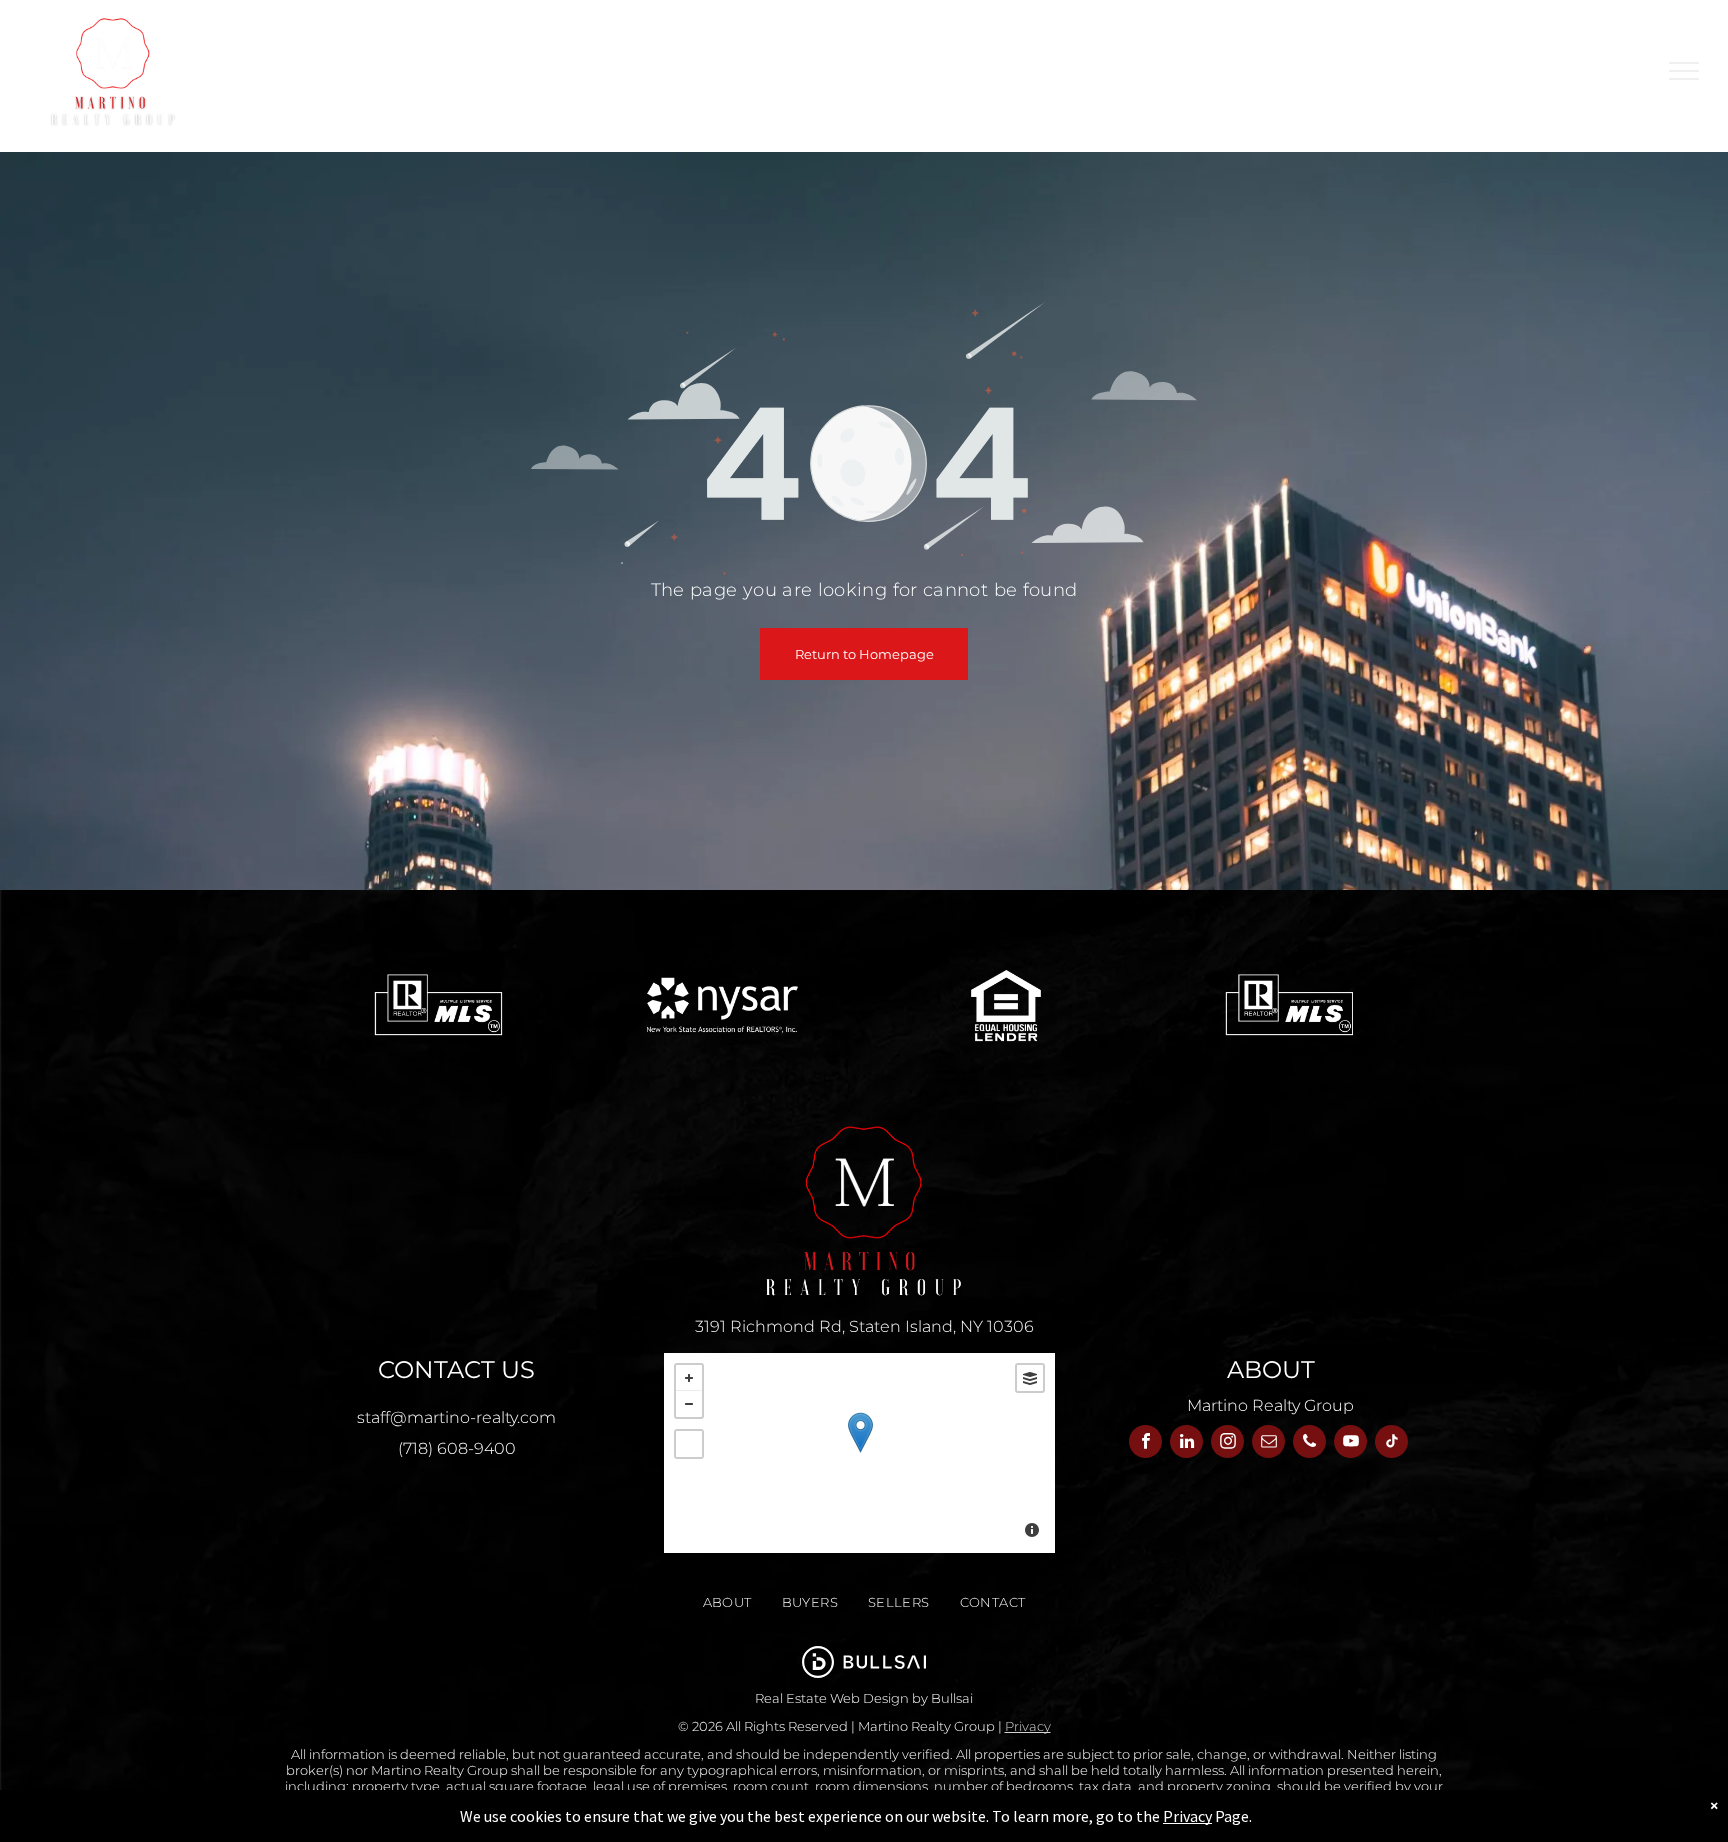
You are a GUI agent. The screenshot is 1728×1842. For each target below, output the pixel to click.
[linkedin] (1186, 1444)
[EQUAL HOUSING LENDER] (1006, 1005)
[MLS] (438, 1005)
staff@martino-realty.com (456, 1417)
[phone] (1309, 1444)
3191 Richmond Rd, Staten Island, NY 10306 (864, 1326)
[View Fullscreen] (689, 1444)
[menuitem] (925, 71)
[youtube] (1350, 1444)
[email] (1268, 1444)
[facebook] (1145, 1444)
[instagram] (1227, 1444)
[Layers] (1030, 1378)
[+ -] (859, 1453)
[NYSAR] (722, 1005)
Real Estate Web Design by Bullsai (864, 1698)
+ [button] (689, 1378)
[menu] (1684, 71)
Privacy (1028, 1726)
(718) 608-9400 (457, 1448)
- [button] (689, 1404)
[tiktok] (1391, 1444)
